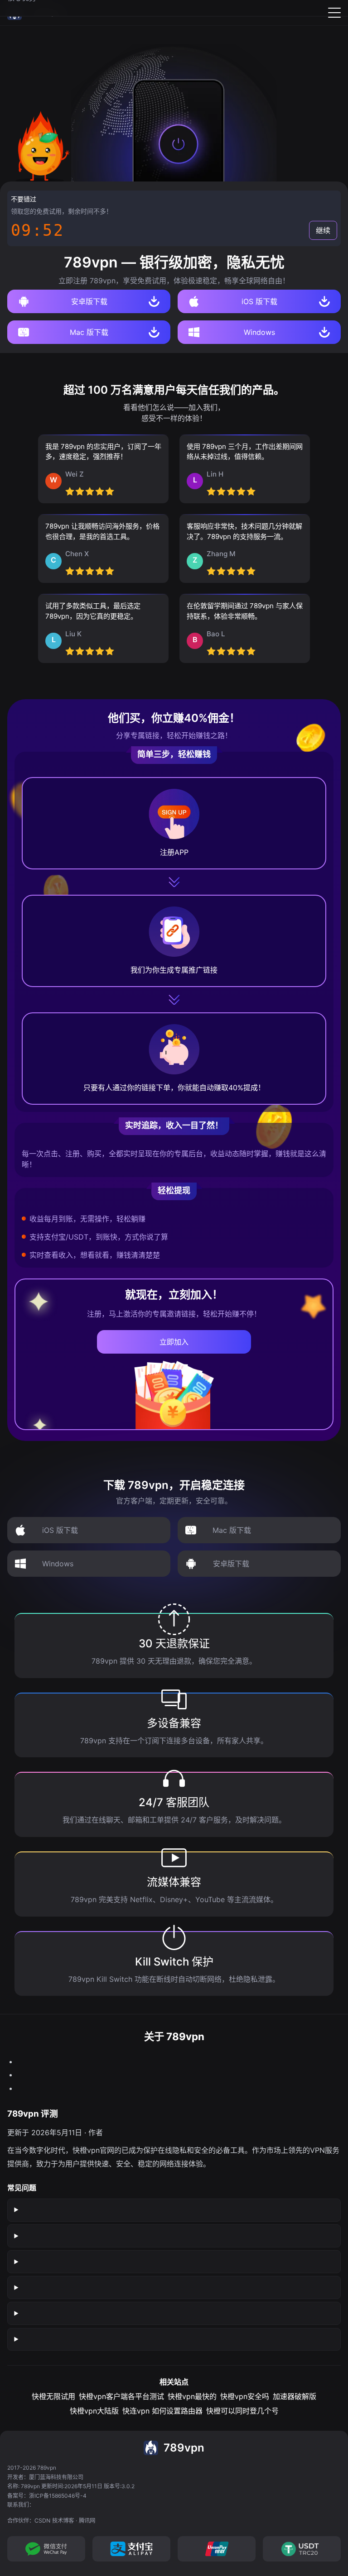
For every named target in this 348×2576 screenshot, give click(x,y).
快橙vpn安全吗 (245, 2396)
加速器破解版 (295, 2396)
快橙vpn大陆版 (94, 2411)
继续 (323, 230)
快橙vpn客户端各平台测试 (121, 2396)
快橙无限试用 (53, 2396)
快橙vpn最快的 (192, 2396)
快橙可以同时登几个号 (242, 2411)
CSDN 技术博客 (54, 2521)
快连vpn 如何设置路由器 (162, 2411)
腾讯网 (87, 2521)
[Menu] (334, 13)
